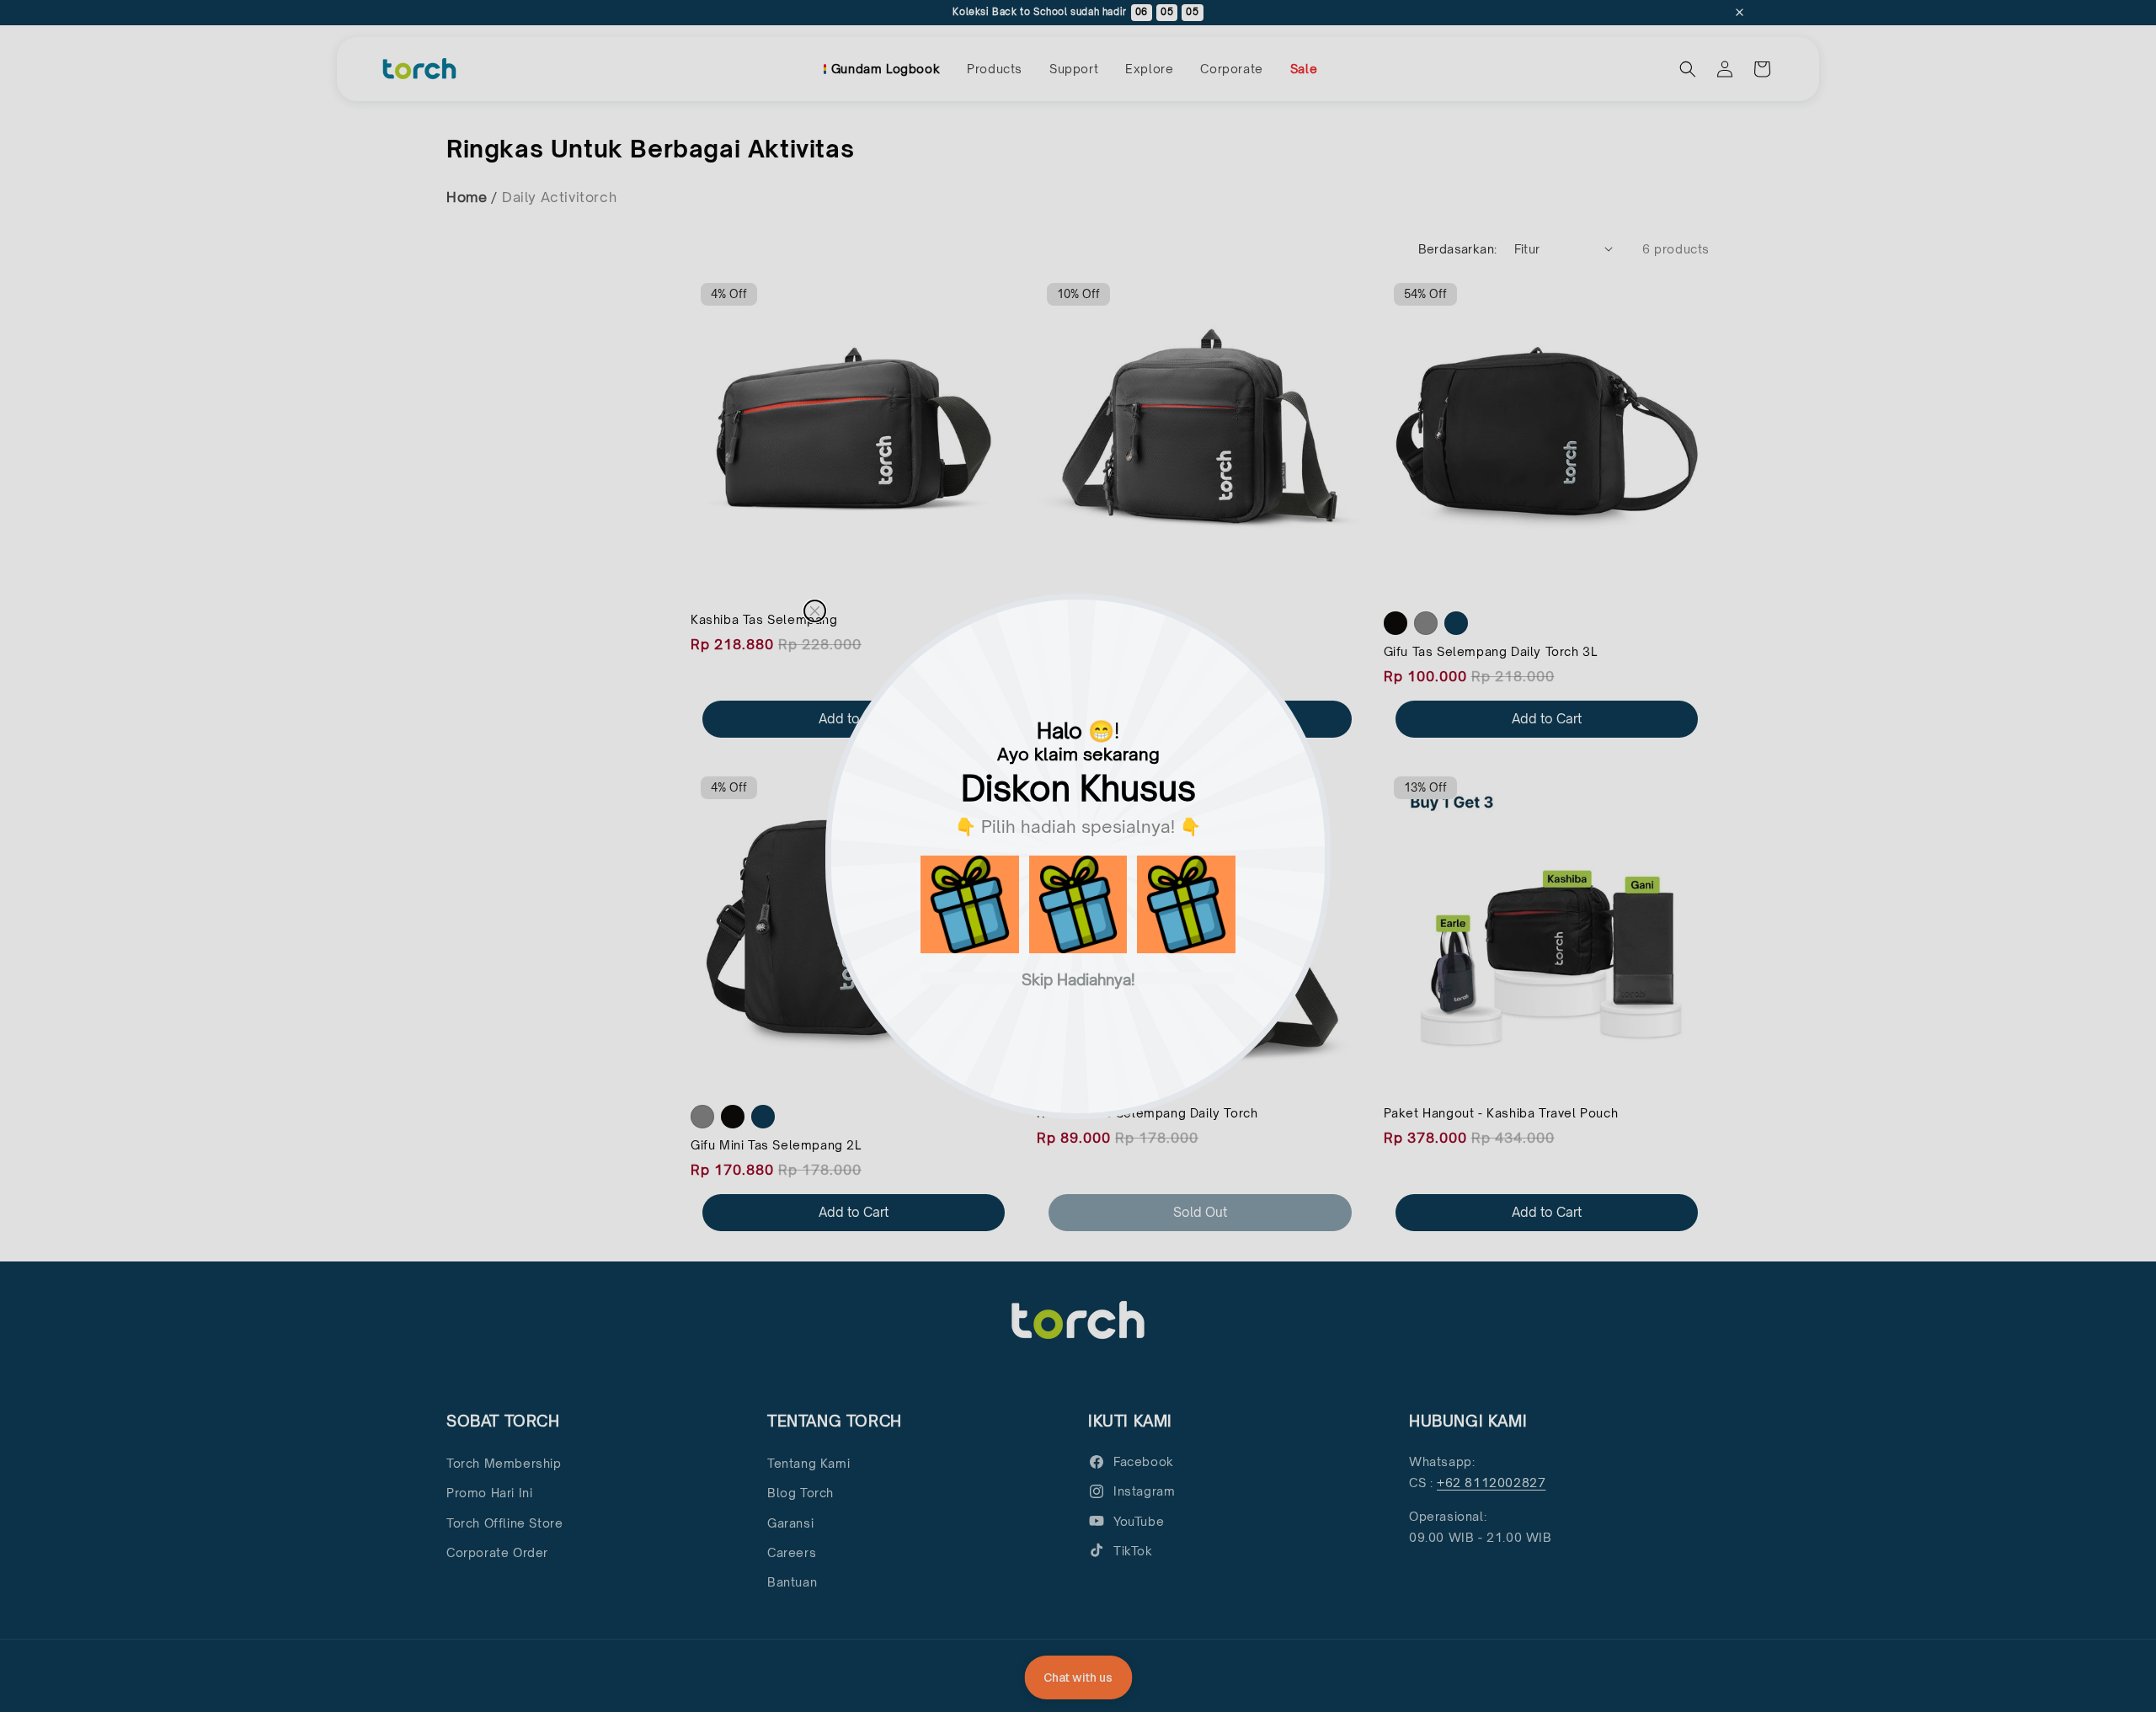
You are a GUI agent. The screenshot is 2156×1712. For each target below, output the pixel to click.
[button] (970, 905)
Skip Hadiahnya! (1078, 978)
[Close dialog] (815, 611)
